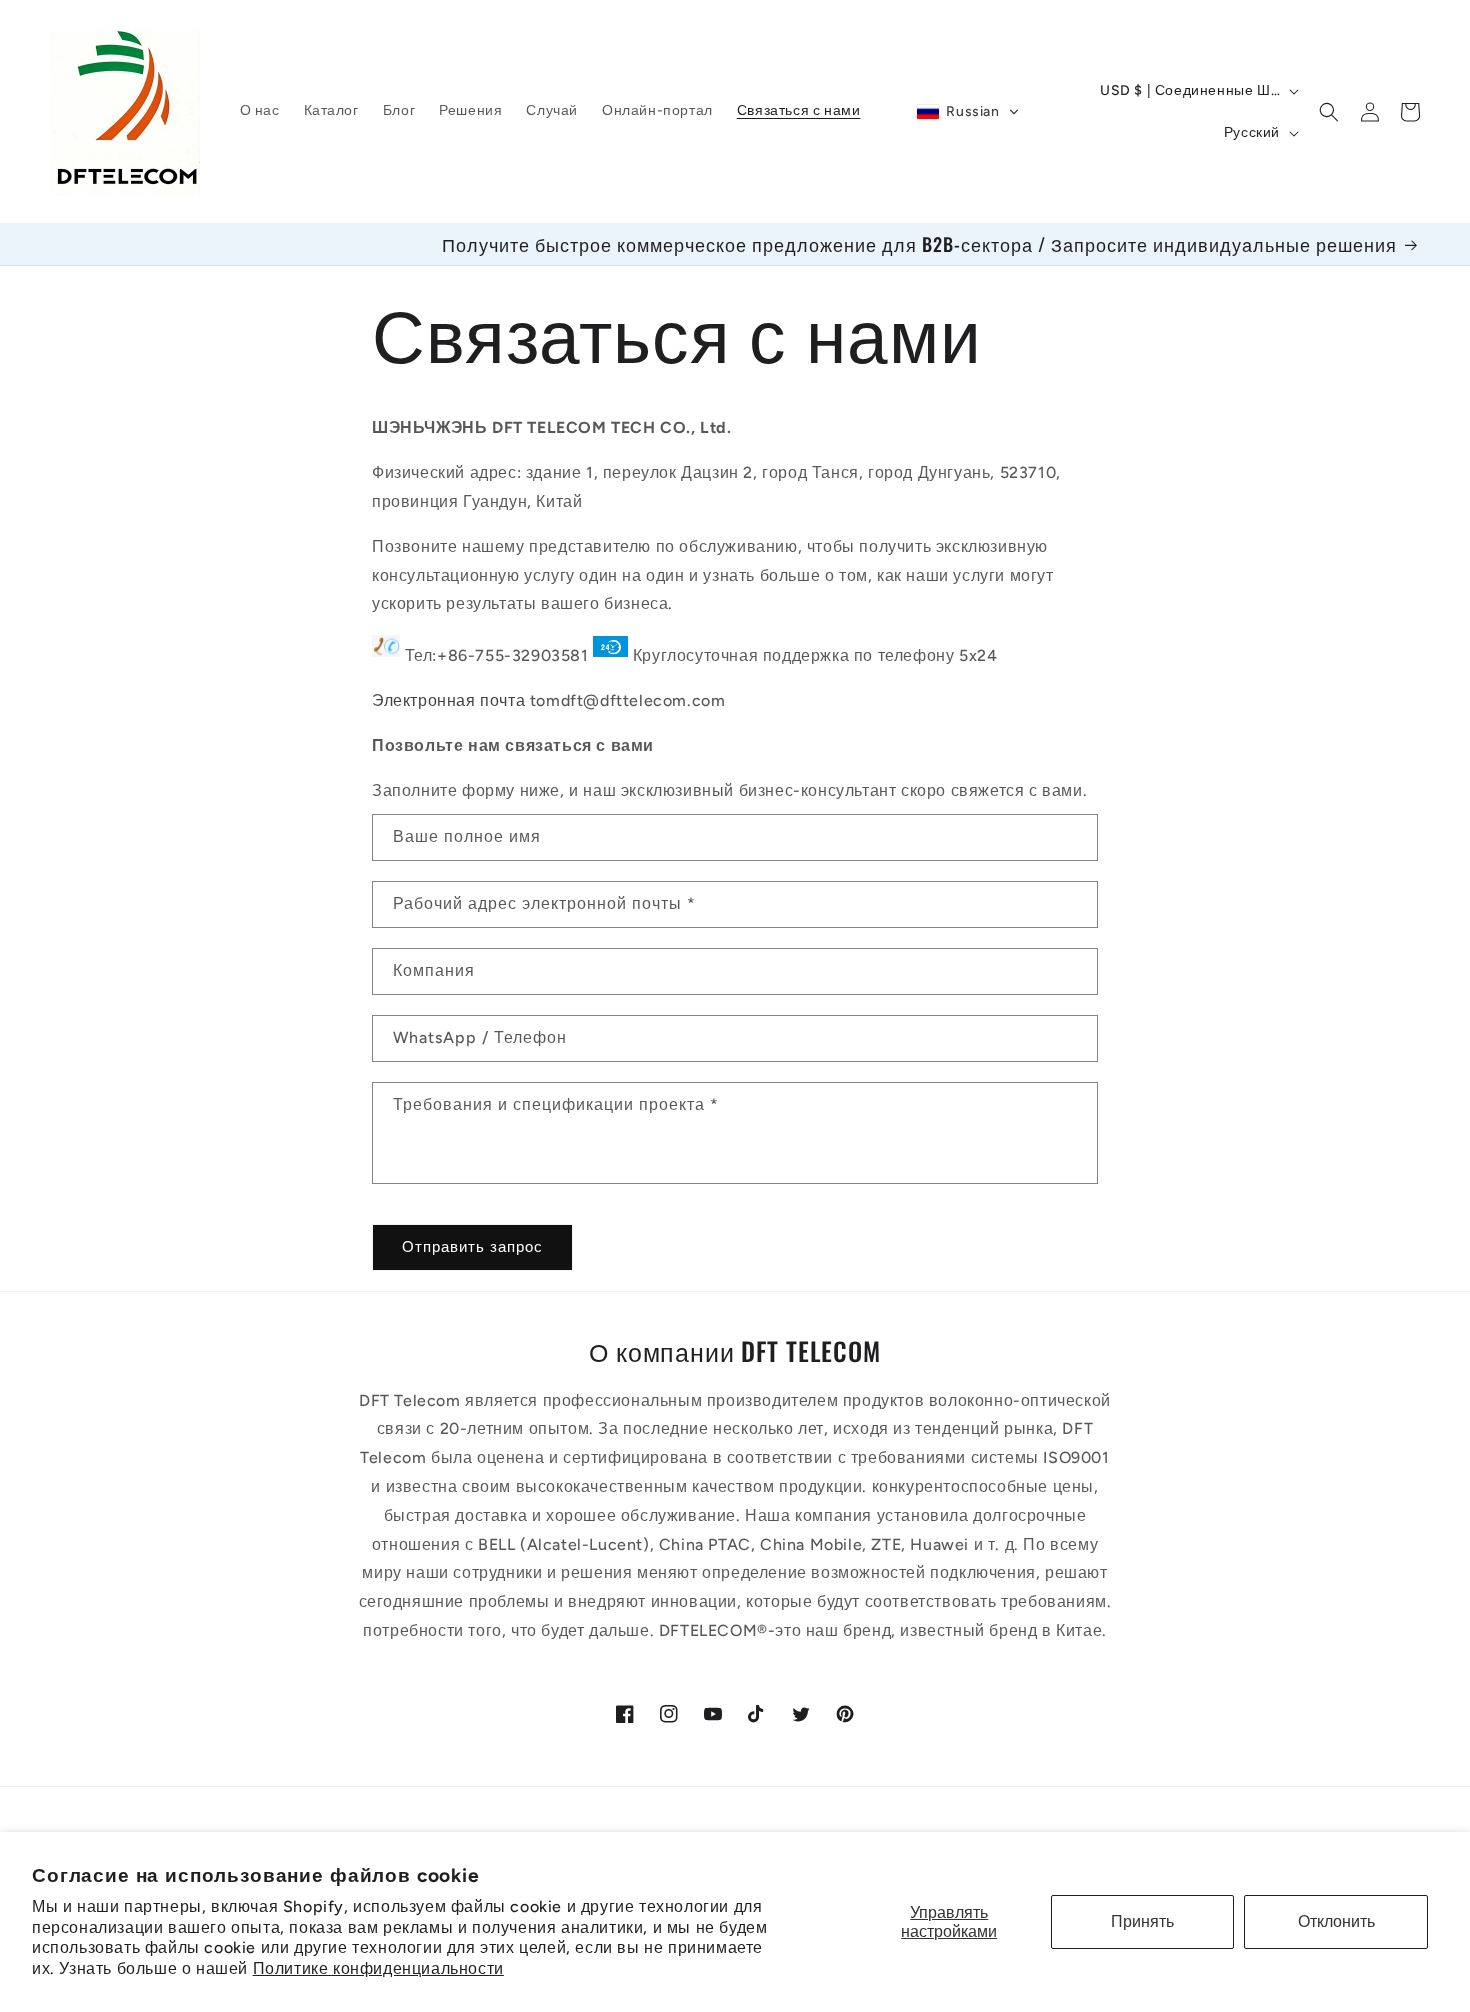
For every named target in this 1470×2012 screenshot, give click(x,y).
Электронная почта (448, 700)
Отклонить (1336, 1921)
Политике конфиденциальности (378, 1968)
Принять (1142, 1921)
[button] (967, 112)
